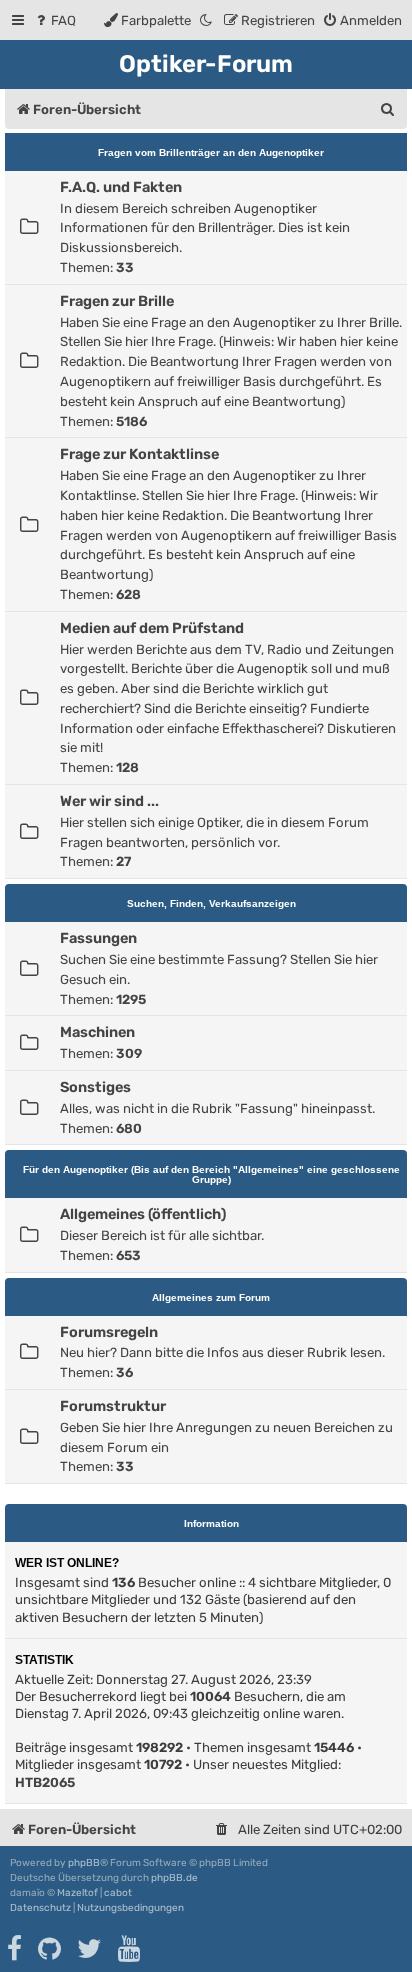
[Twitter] (90, 1949)
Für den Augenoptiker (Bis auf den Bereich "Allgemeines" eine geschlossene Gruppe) (211, 1174)
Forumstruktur (113, 1406)
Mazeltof (77, 1893)
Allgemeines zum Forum (211, 1297)
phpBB (84, 1863)
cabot (118, 1893)
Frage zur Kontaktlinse (139, 454)
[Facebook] (15, 1949)
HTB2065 (45, 1782)
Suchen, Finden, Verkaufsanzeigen (211, 903)
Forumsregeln (109, 1332)
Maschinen (97, 1032)
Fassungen (98, 938)
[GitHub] (50, 1949)
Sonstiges (95, 1087)
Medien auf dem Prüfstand (152, 628)
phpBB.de (174, 1878)
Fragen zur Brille (117, 301)
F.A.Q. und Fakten (121, 187)
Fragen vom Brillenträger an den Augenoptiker (211, 152)
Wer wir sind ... (109, 801)
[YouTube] (130, 1949)
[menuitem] (54, 20)
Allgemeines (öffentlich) (143, 1214)
